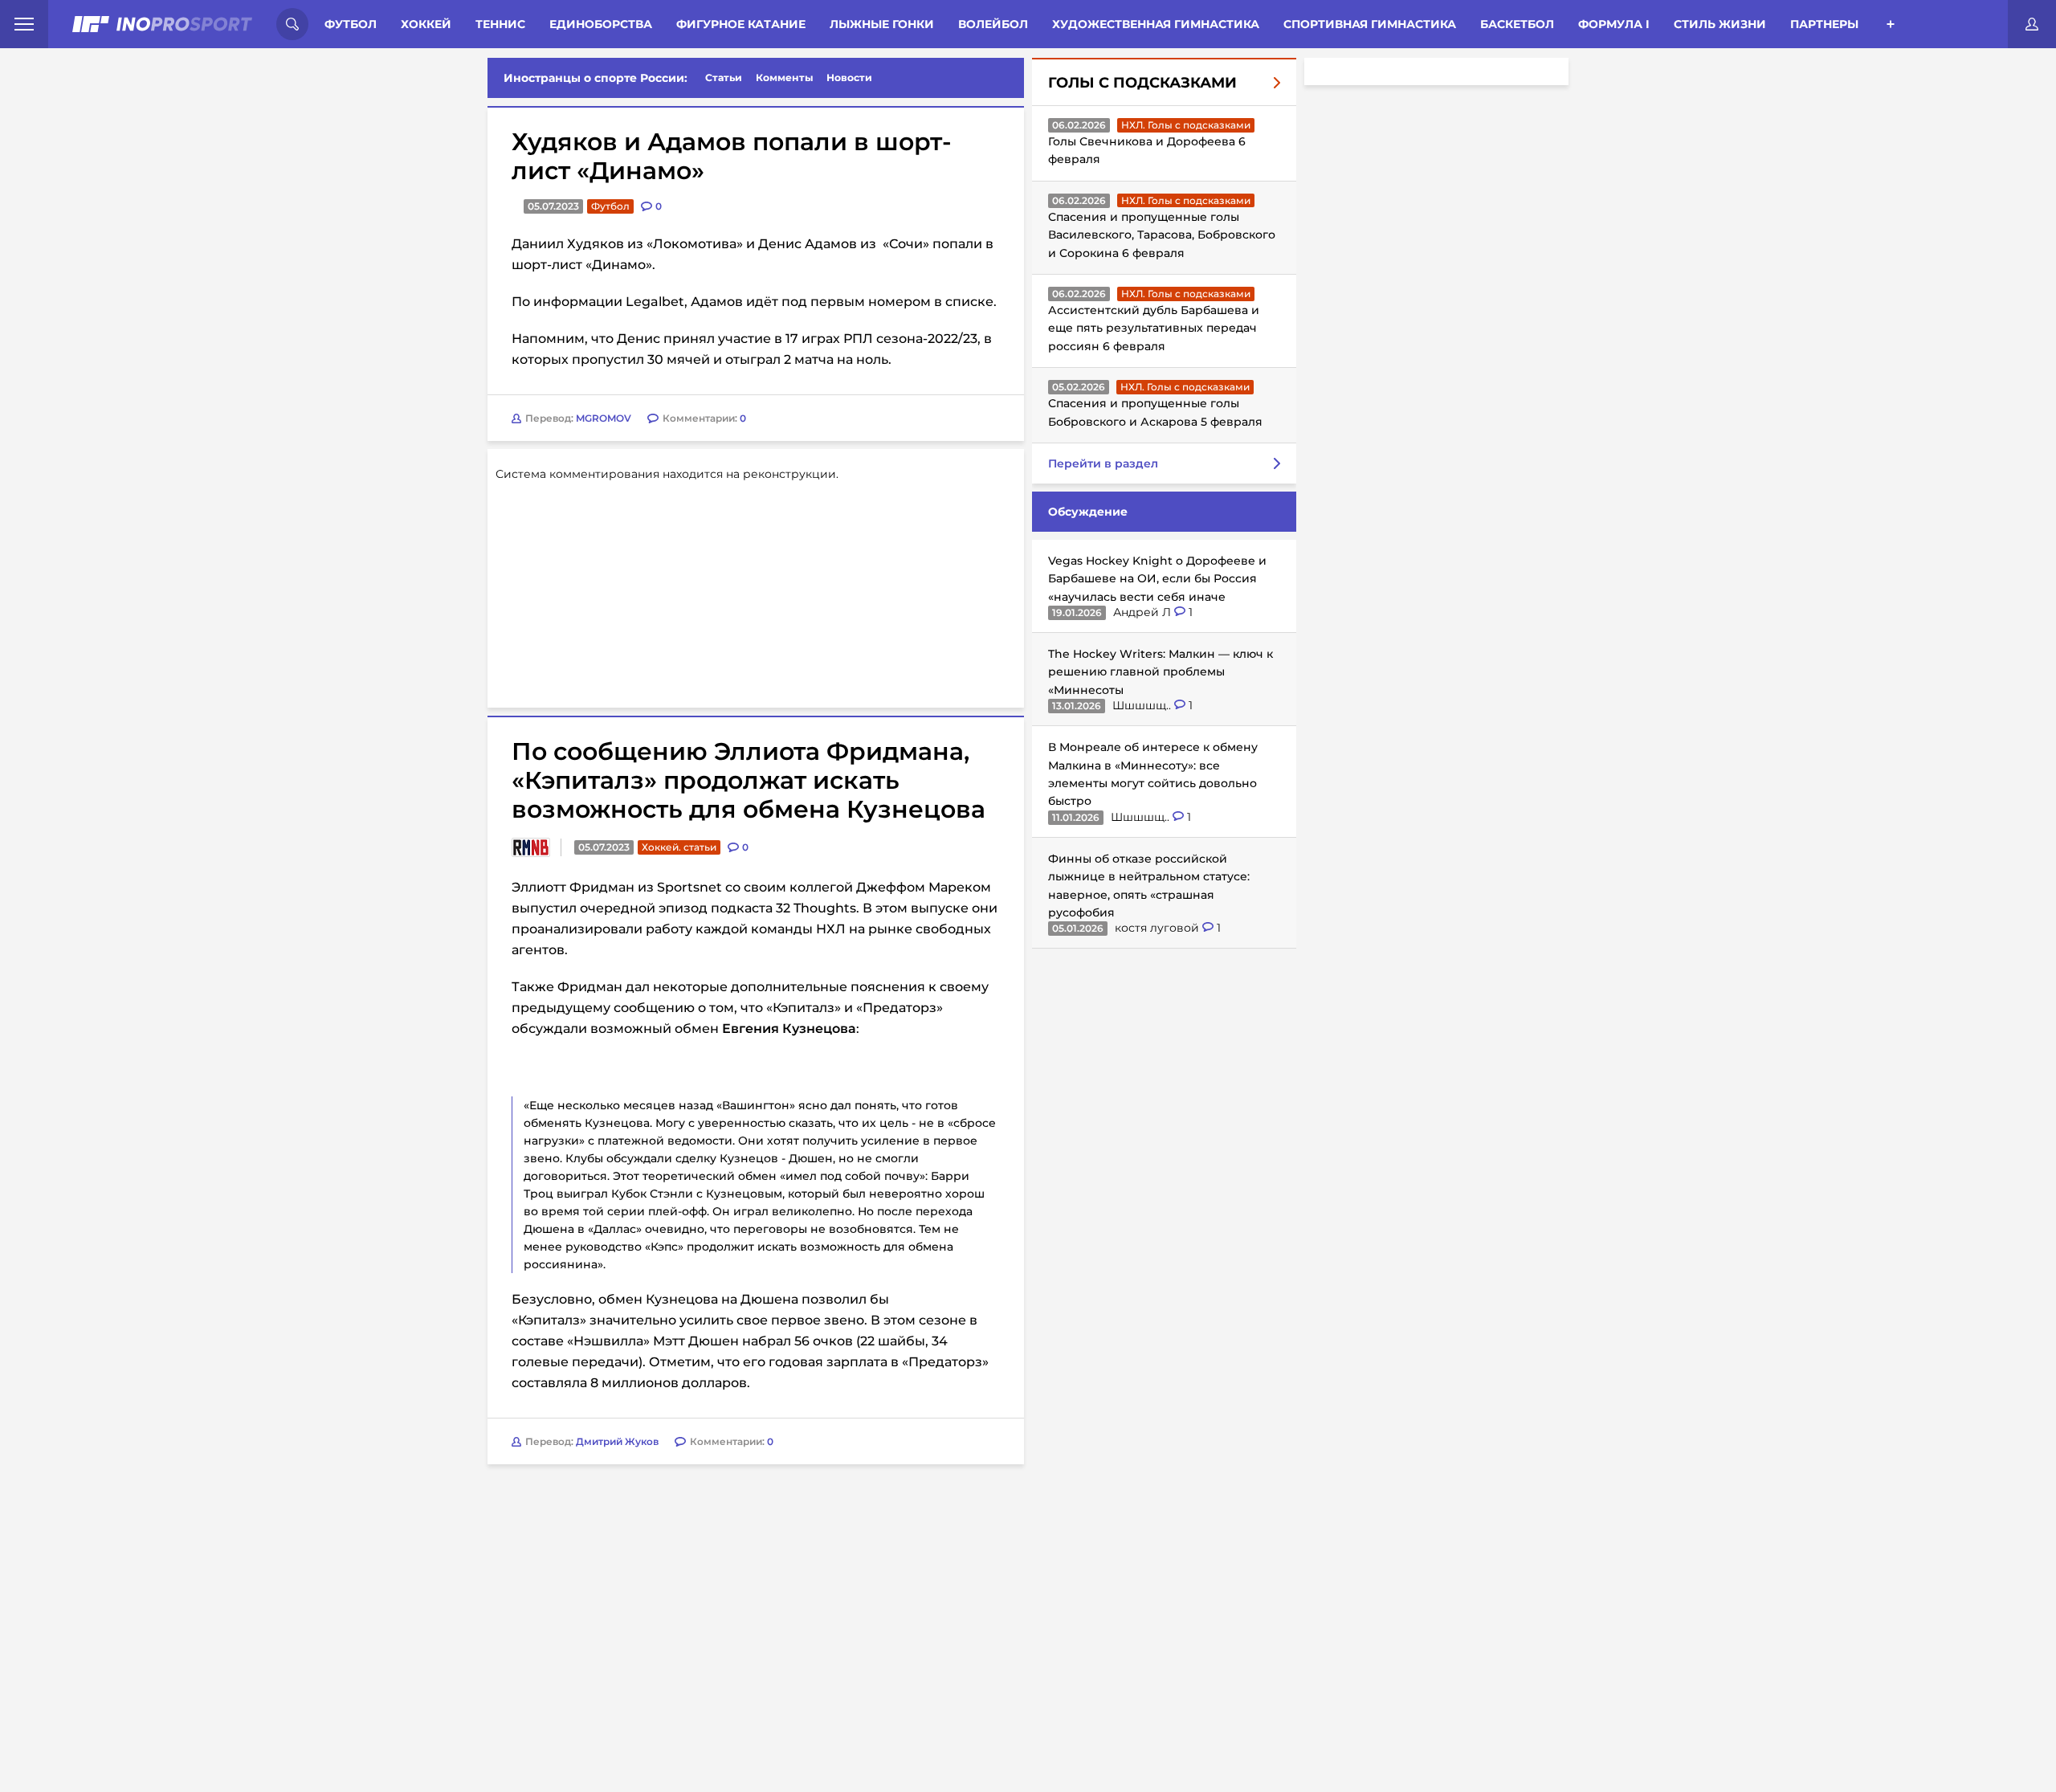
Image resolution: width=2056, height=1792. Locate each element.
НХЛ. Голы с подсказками (1186, 125)
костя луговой (1159, 928)
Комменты (785, 78)
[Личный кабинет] (2032, 24)
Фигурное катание (741, 24)
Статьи (724, 78)
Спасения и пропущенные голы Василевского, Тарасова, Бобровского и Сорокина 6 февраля (1162, 235)
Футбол (351, 24)
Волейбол (993, 24)
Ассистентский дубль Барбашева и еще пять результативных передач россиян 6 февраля (1154, 328)
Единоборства (601, 24)
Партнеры (1824, 24)
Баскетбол (1517, 24)
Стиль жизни (1720, 24)
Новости (849, 78)
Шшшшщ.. (1143, 705)
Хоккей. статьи (679, 847)
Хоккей (426, 24)
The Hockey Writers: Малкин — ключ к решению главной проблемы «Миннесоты (1161, 672)
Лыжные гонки (882, 24)
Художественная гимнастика (1156, 24)
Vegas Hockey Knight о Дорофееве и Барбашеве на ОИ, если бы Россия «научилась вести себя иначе (1157, 579)
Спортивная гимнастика (1370, 24)
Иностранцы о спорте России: (596, 78)
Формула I (1614, 24)
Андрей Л (1144, 612)
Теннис (500, 24)
